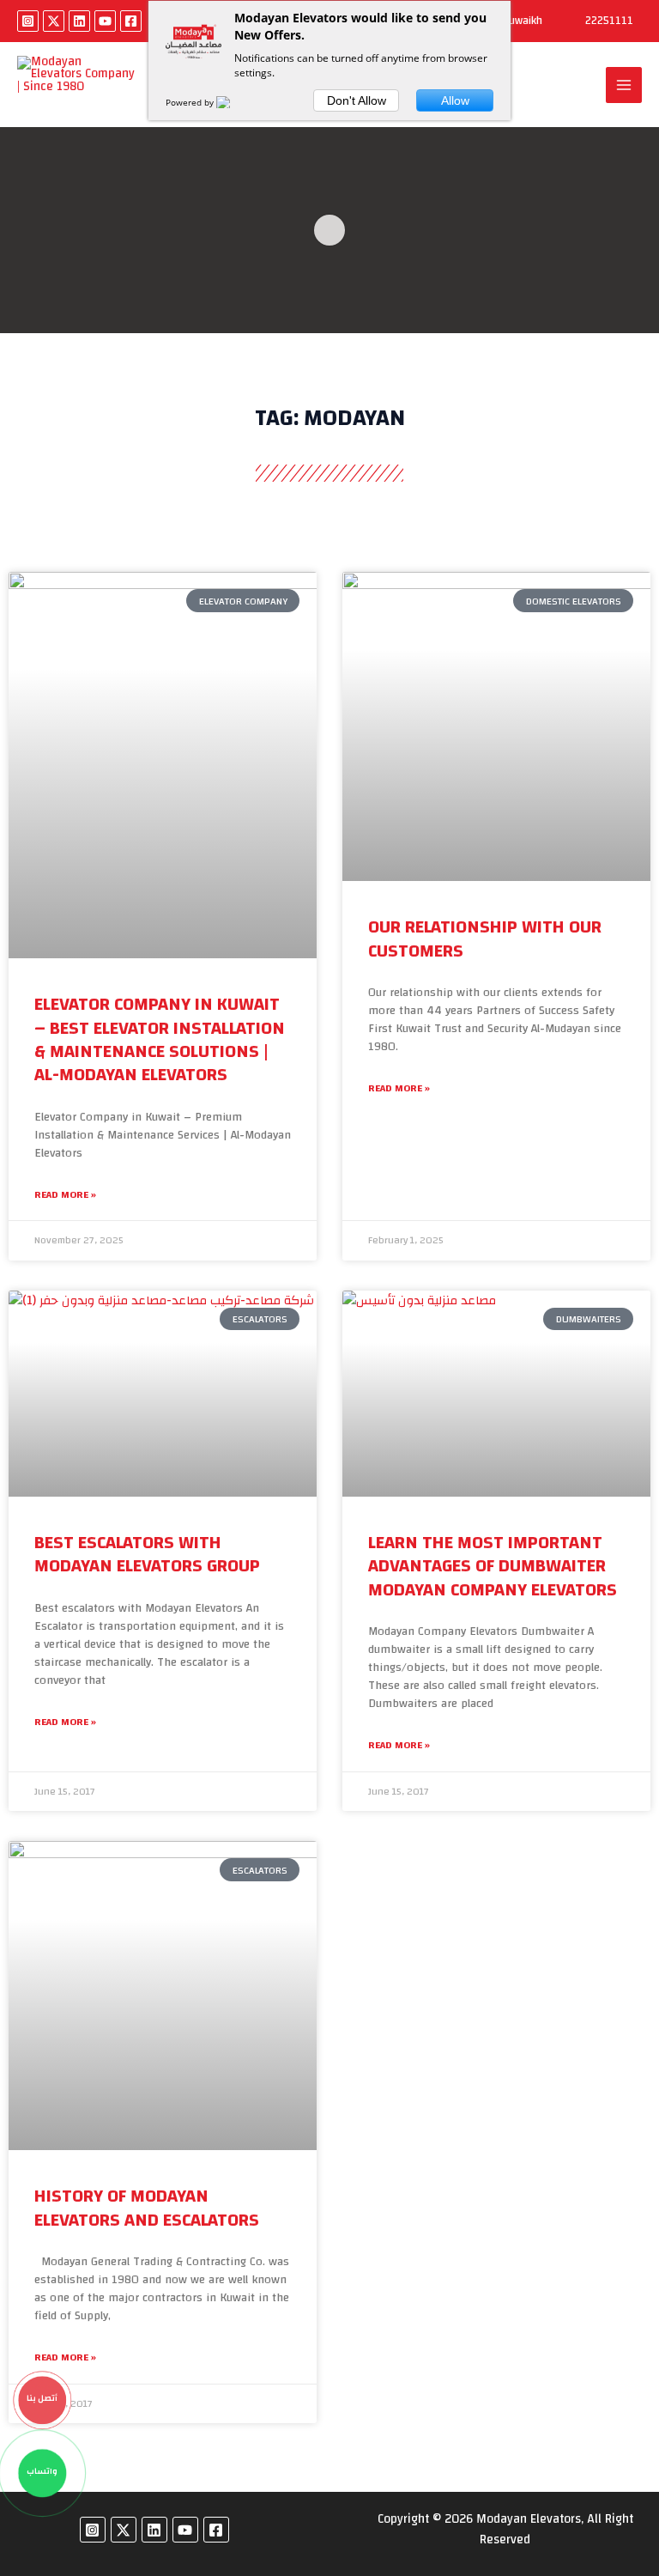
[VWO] (233, 102)
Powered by (191, 102)
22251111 (609, 21)
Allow (455, 100)
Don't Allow (357, 100)
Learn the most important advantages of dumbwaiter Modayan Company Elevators (493, 1566)
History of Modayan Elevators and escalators (147, 2208)
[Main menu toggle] (624, 85)
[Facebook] (131, 21)
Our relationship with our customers (485, 939)
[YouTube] (105, 21)
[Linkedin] (79, 21)
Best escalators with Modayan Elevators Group (147, 1554)
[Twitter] (54, 21)
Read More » (65, 1195)
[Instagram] (28, 21)
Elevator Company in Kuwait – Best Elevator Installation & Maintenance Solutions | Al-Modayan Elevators (160, 1039)
